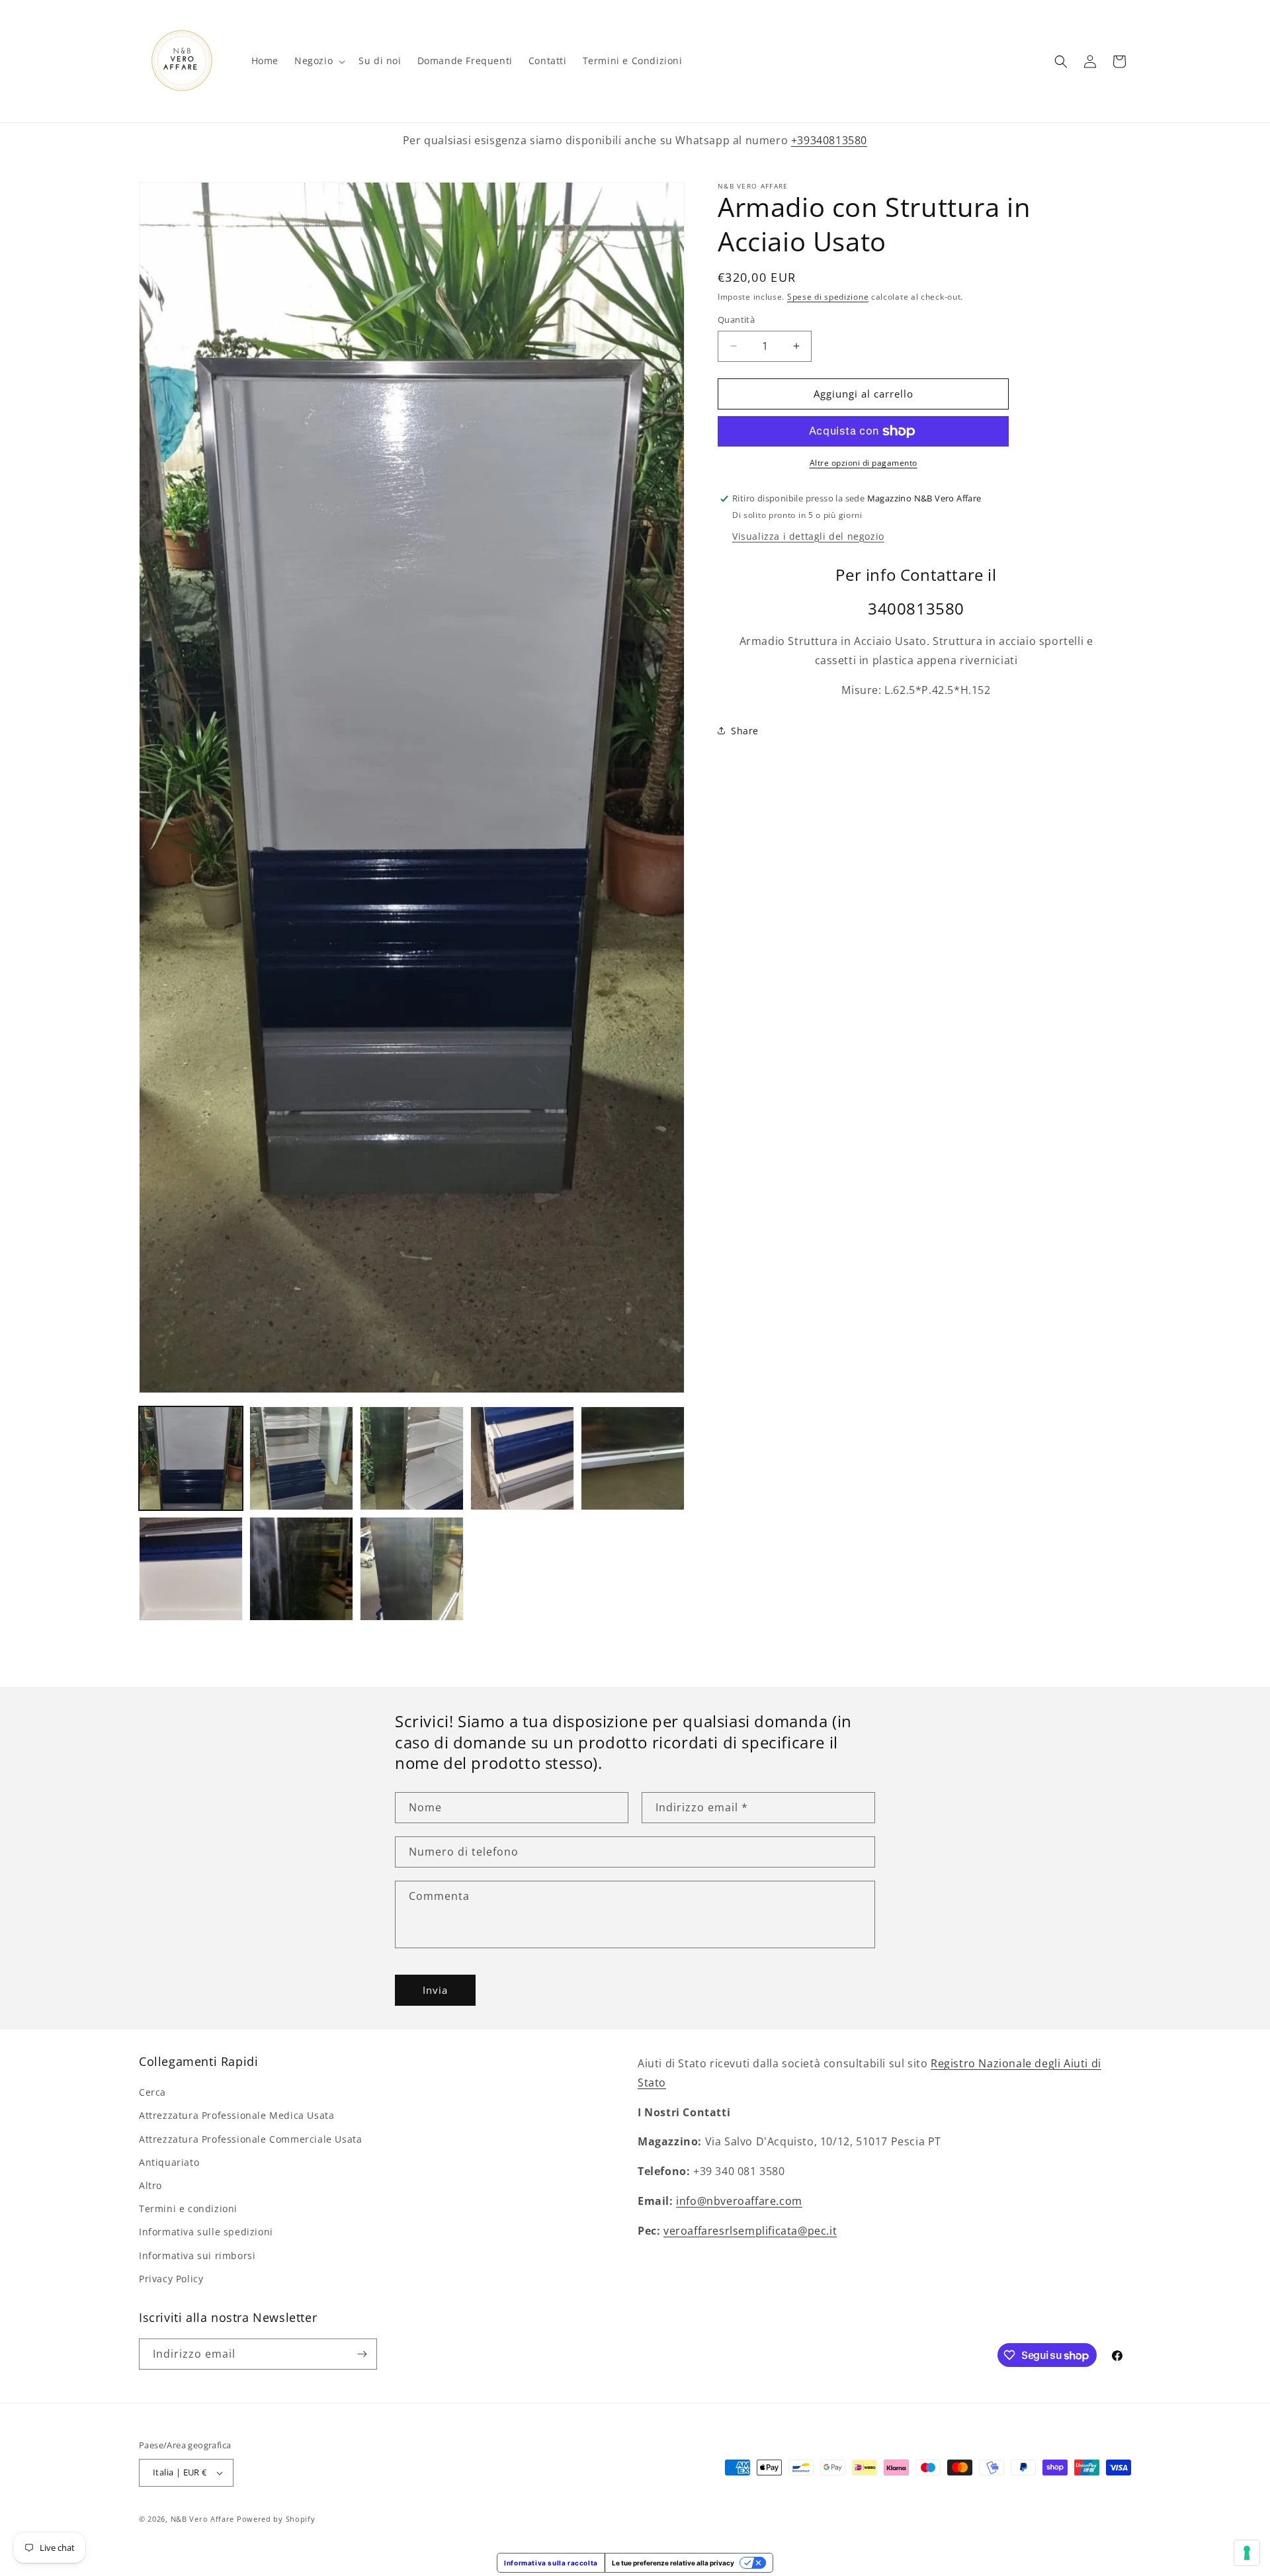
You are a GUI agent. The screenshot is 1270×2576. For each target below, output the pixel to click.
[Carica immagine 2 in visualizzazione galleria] (301, 1458)
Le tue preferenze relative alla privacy (673, 2563)
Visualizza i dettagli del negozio (808, 536)
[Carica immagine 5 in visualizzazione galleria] (633, 1458)
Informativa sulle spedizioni (206, 2232)
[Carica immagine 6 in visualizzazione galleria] (191, 1569)
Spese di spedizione (828, 297)
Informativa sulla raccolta (551, 2563)
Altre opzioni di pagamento (864, 463)
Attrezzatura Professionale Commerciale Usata (250, 2138)
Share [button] (745, 731)
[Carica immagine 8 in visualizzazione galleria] (412, 1569)
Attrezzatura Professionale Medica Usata (236, 2115)
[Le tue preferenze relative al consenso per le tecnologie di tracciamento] (1247, 2553)
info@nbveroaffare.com (739, 2201)
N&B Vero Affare (203, 2519)
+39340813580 (829, 140)
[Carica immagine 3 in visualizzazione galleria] (412, 1458)
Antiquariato (169, 2162)
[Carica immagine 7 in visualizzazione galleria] (301, 1569)
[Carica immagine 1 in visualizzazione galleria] (191, 1458)
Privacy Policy (171, 2279)
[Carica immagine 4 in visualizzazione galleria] (522, 1458)
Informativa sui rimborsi (197, 2255)
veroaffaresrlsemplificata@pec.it (750, 2230)
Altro (150, 2185)
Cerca (152, 2092)
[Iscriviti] (362, 2354)
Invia (435, 1991)
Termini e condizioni (188, 2209)
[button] (318, 61)
